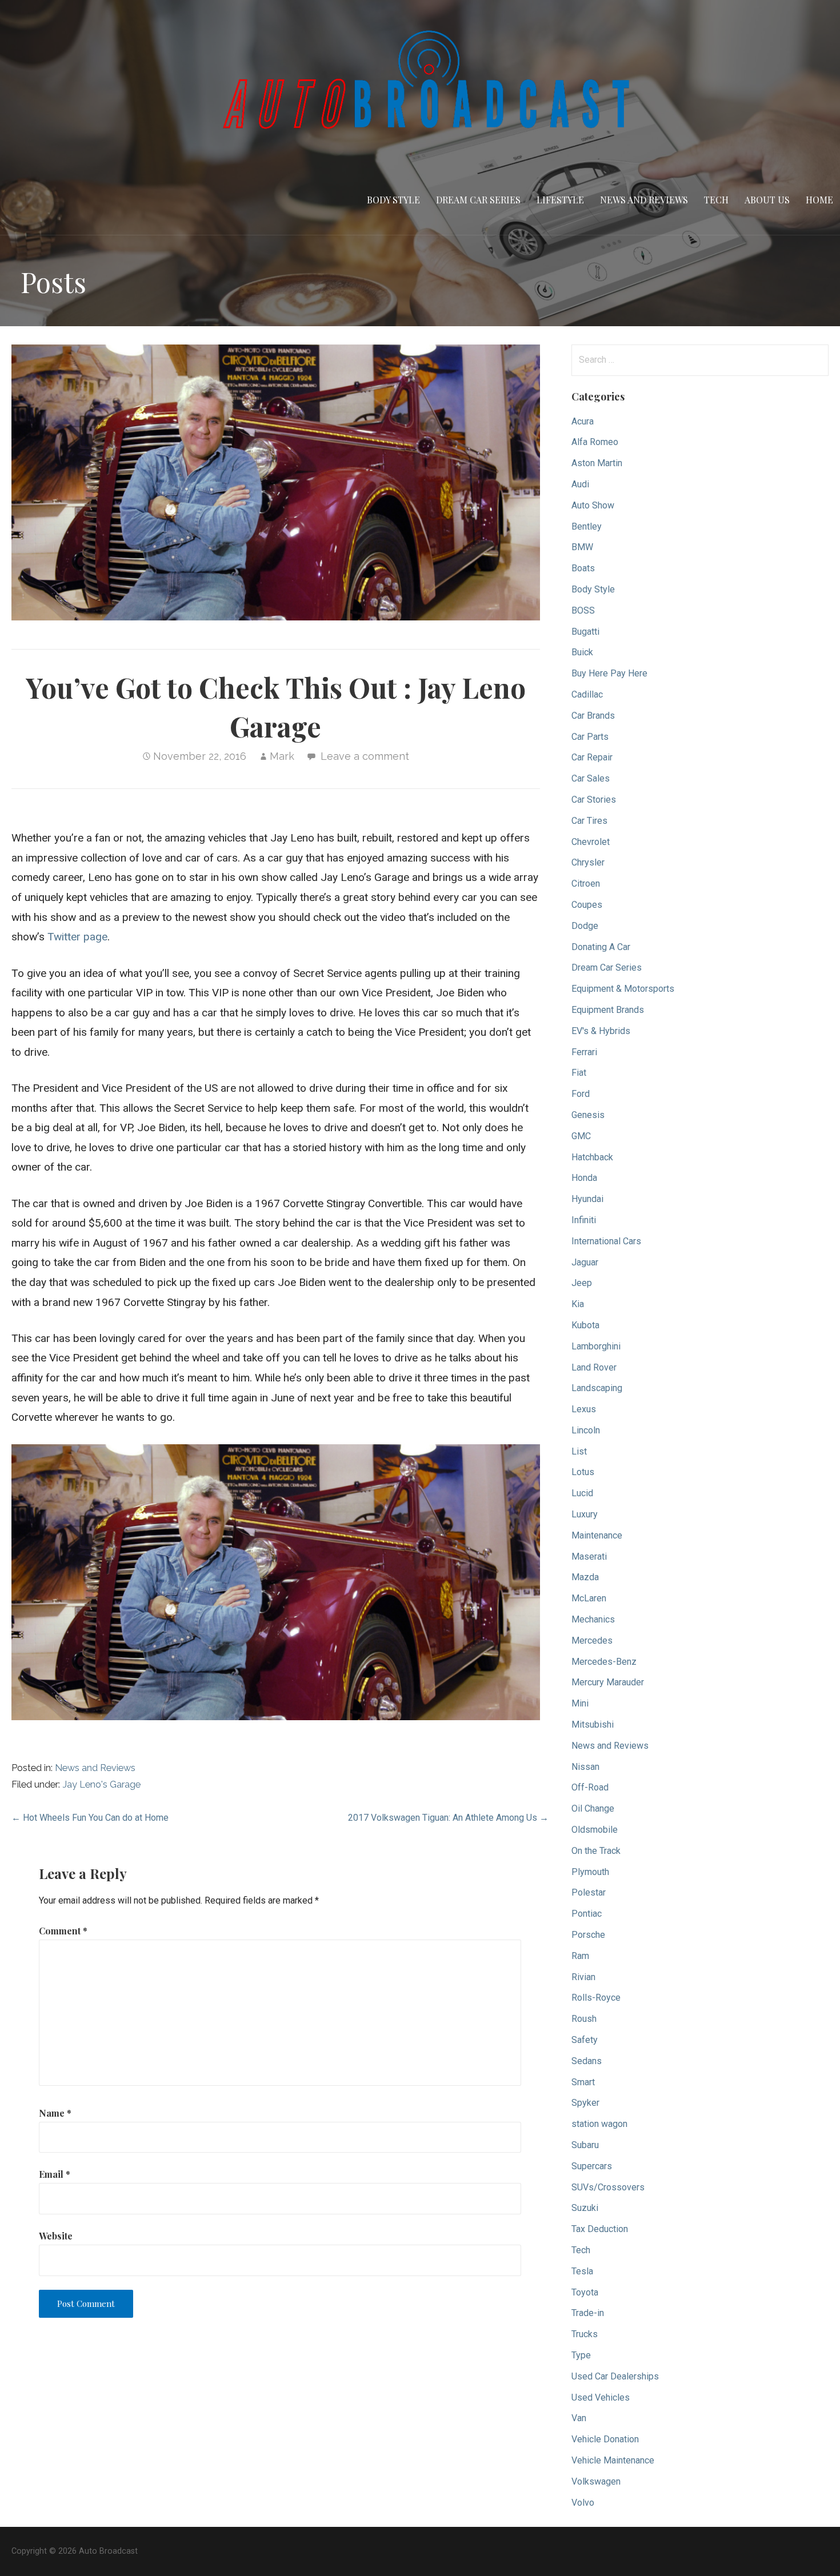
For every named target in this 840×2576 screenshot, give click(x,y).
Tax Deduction (600, 2229)
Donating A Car (601, 947)
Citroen (586, 884)
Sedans (587, 2061)
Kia (578, 1304)
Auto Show (593, 505)
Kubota (585, 1325)
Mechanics (593, 1619)
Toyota (585, 2292)
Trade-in (588, 2313)
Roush (584, 2019)
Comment (63, 1931)
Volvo (583, 2503)
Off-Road (590, 1787)
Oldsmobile (595, 1830)
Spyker (585, 2103)
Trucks (585, 2334)
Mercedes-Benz (604, 1662)
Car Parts (590, 737)
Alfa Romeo (595, 442)
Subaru (585, 2145)
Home (819, 200)
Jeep (582, 1283)
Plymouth (590, 1872)
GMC (581, 1136)
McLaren (589, 1598)
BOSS (583, 610)
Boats (583, 568)
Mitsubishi (593, 1724)
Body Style (393, 200)
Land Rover (594, 1367)
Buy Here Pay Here (609, 673)
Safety (585, 2040)
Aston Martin (597, 463)
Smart (583, 2082)
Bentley (587, 526)
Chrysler (588, 862)
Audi (580, 484)
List (579, 1451)
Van (579, 2418)
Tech (716, 200)
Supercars (592, 2166)
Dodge (585, 926)
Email (55, 2174)
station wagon (599, 2124)
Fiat (579, 1073)
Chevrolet (591, 842)
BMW (582, 547)
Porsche (588, 1935)
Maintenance (597, 1535)
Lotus (583, 1472)
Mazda (585, 1577)
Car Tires (589, 821)
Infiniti (584, 1220)
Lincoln (586, 1430)
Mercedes (592, 1640)
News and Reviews (644, 200)
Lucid (582, 1493)
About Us (767, 200)
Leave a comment (365, 756)
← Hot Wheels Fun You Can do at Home (90, 1818)
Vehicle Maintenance (613, 2460)
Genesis (588, 1115)
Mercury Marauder (608, 1682)
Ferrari (584, 1052)
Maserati (589, 1557)
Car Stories (594, 800)
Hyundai (587, 1199)
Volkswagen (596, 2481)
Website (56, 2236)
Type (581, 2355)
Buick (582, 652)
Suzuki (585, 2208)
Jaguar (585, 1262)
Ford (581, 1094)
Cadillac (587, 694)
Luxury (585, 1514)
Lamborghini (596, 1346)
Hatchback (592, 1157)
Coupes (587, 905)
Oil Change (593, 1808)
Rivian (583, 1977)
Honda (584, 1178)
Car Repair (592, 757)
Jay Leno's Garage (101, 1784)
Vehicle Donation (605, 2439)
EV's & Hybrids (601, 1031)
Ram (580, 1956)
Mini (580, 1703)
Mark (282, 756)
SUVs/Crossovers (608, 2187)
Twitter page (77, 937)
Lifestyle (560, 200)
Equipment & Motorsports (623, 989)
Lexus (584, 1409)
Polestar (589, 1892)
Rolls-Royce (596, 1998)
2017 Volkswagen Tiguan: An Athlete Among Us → (448, 1818)
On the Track (596, 1851)
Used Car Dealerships (615, 2376)
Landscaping (597, 1388)
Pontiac (587, 1914)
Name (55, 2113)
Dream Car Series (478, 200)
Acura (583, 421)
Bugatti (585, 632)
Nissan (585, 1767)
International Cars (606, 1241)
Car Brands (593, 716)
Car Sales (591, 778)
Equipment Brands (608, 1010)
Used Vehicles (601, 2397)
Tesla (582, 2271)
